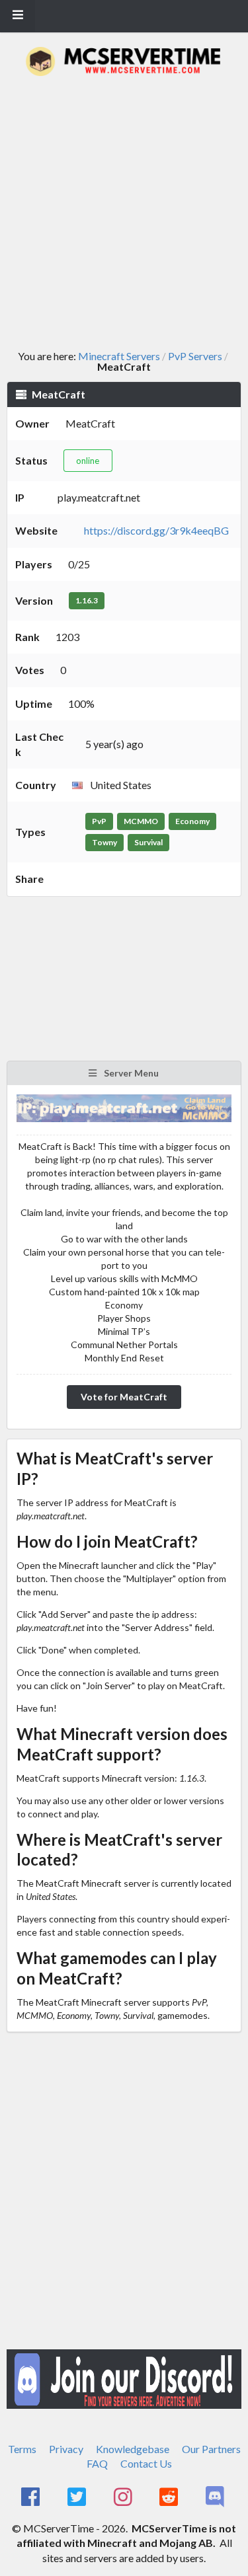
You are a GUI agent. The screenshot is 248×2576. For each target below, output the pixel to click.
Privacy (66, 2449)
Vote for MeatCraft (124, 1397)
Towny (104, 842)
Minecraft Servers (119, 356)
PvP (99, 821)
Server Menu (130, 1073)
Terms (22, 2449)
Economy (192, 821)
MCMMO (141, 821)
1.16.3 (87, 600)
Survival (148, 842)
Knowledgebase (133, 2449)
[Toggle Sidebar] (18, 16)
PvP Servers (195, 356)
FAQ (97, 2463)
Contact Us (146, 2463)
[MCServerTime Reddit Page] (170, 2497)
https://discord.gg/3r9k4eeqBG (156, 530)
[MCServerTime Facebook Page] (32, 2497)
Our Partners (211, 2449)
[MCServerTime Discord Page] (216, 2497)
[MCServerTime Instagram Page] (124, 2497)
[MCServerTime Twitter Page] (78, 2497)
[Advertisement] (124, 213)
